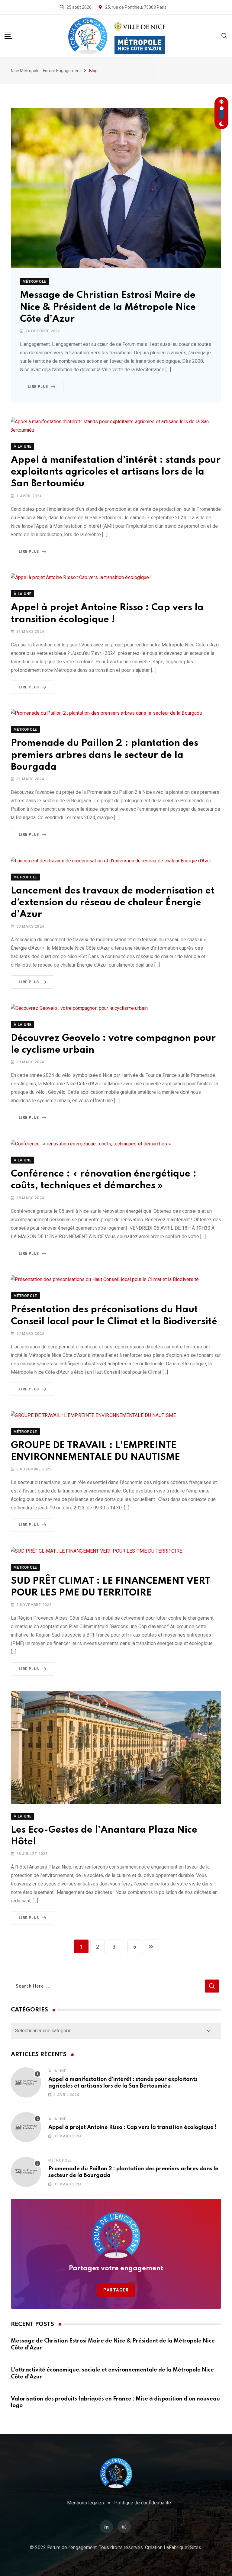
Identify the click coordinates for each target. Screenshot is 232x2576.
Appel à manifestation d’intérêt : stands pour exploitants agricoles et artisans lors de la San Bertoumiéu (116, 472)
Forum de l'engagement (72, 2547)
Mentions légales (85, 2503)
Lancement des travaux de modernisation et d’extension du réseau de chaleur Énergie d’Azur (113, 903)
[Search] (224, 35)
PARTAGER (116, 2290)
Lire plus (38, 387)
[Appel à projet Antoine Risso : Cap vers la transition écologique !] (26, 2127)
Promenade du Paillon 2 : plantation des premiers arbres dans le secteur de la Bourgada (105, 755)
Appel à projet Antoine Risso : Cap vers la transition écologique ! (132, 2127)
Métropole (60, 2160)
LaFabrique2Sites (182, 2547)
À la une (57, 2071)
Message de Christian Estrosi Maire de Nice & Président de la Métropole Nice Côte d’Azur (108, 307)
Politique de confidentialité (143, 2503)
